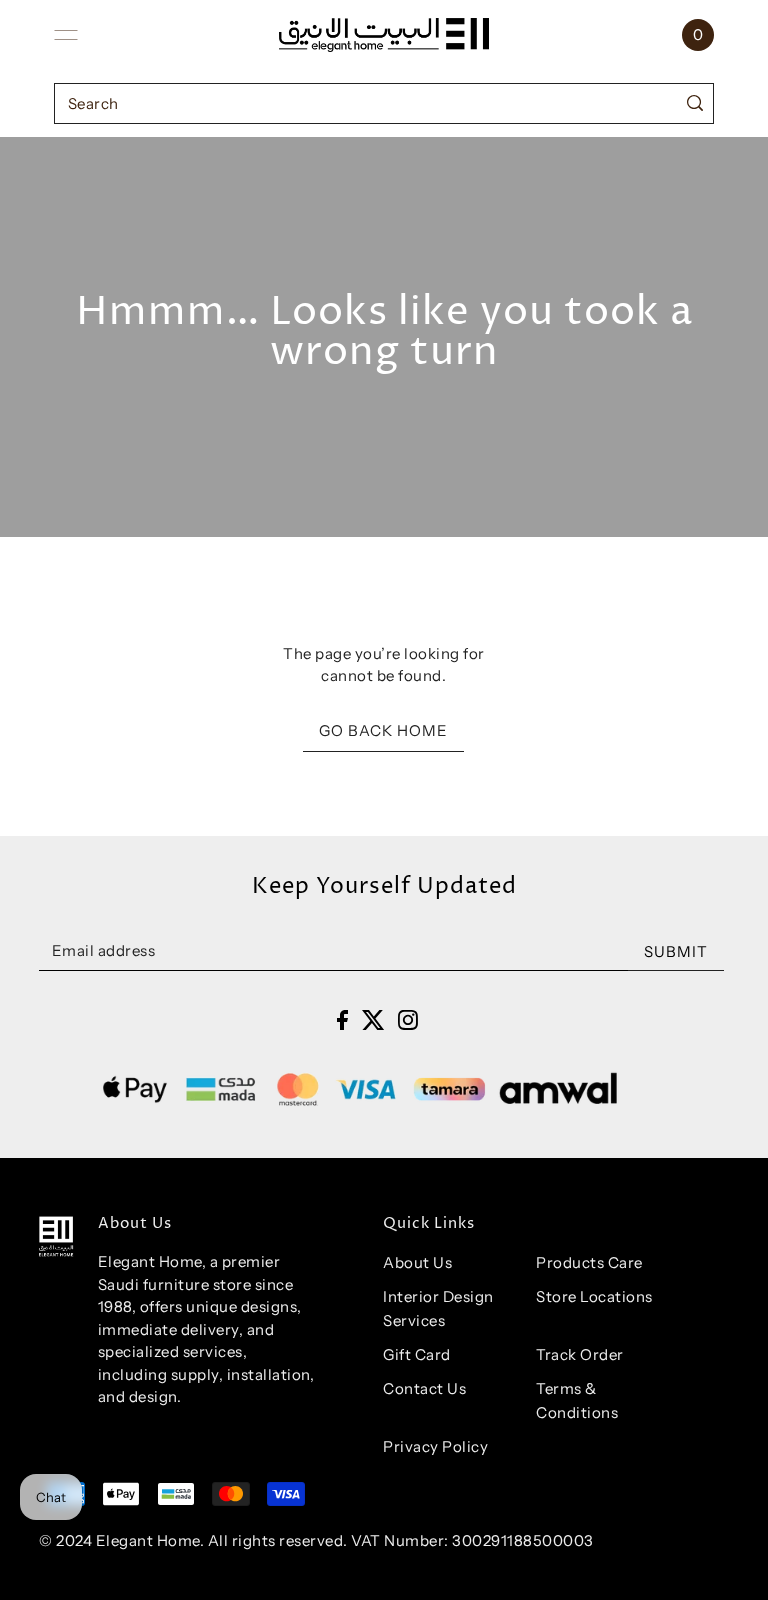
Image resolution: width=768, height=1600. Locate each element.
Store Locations (594, 1296)
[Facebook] (342, 1019)
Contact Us (424, 1388)
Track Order (580, 1354)
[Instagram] (408, 1019)
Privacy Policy (435, 1446)
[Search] (694, 103)
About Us (417, 1262)
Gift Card (417, 1354)
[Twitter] (373, 1019)
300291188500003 (523, 1540)
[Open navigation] (66, 35)
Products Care (589, 1262)
